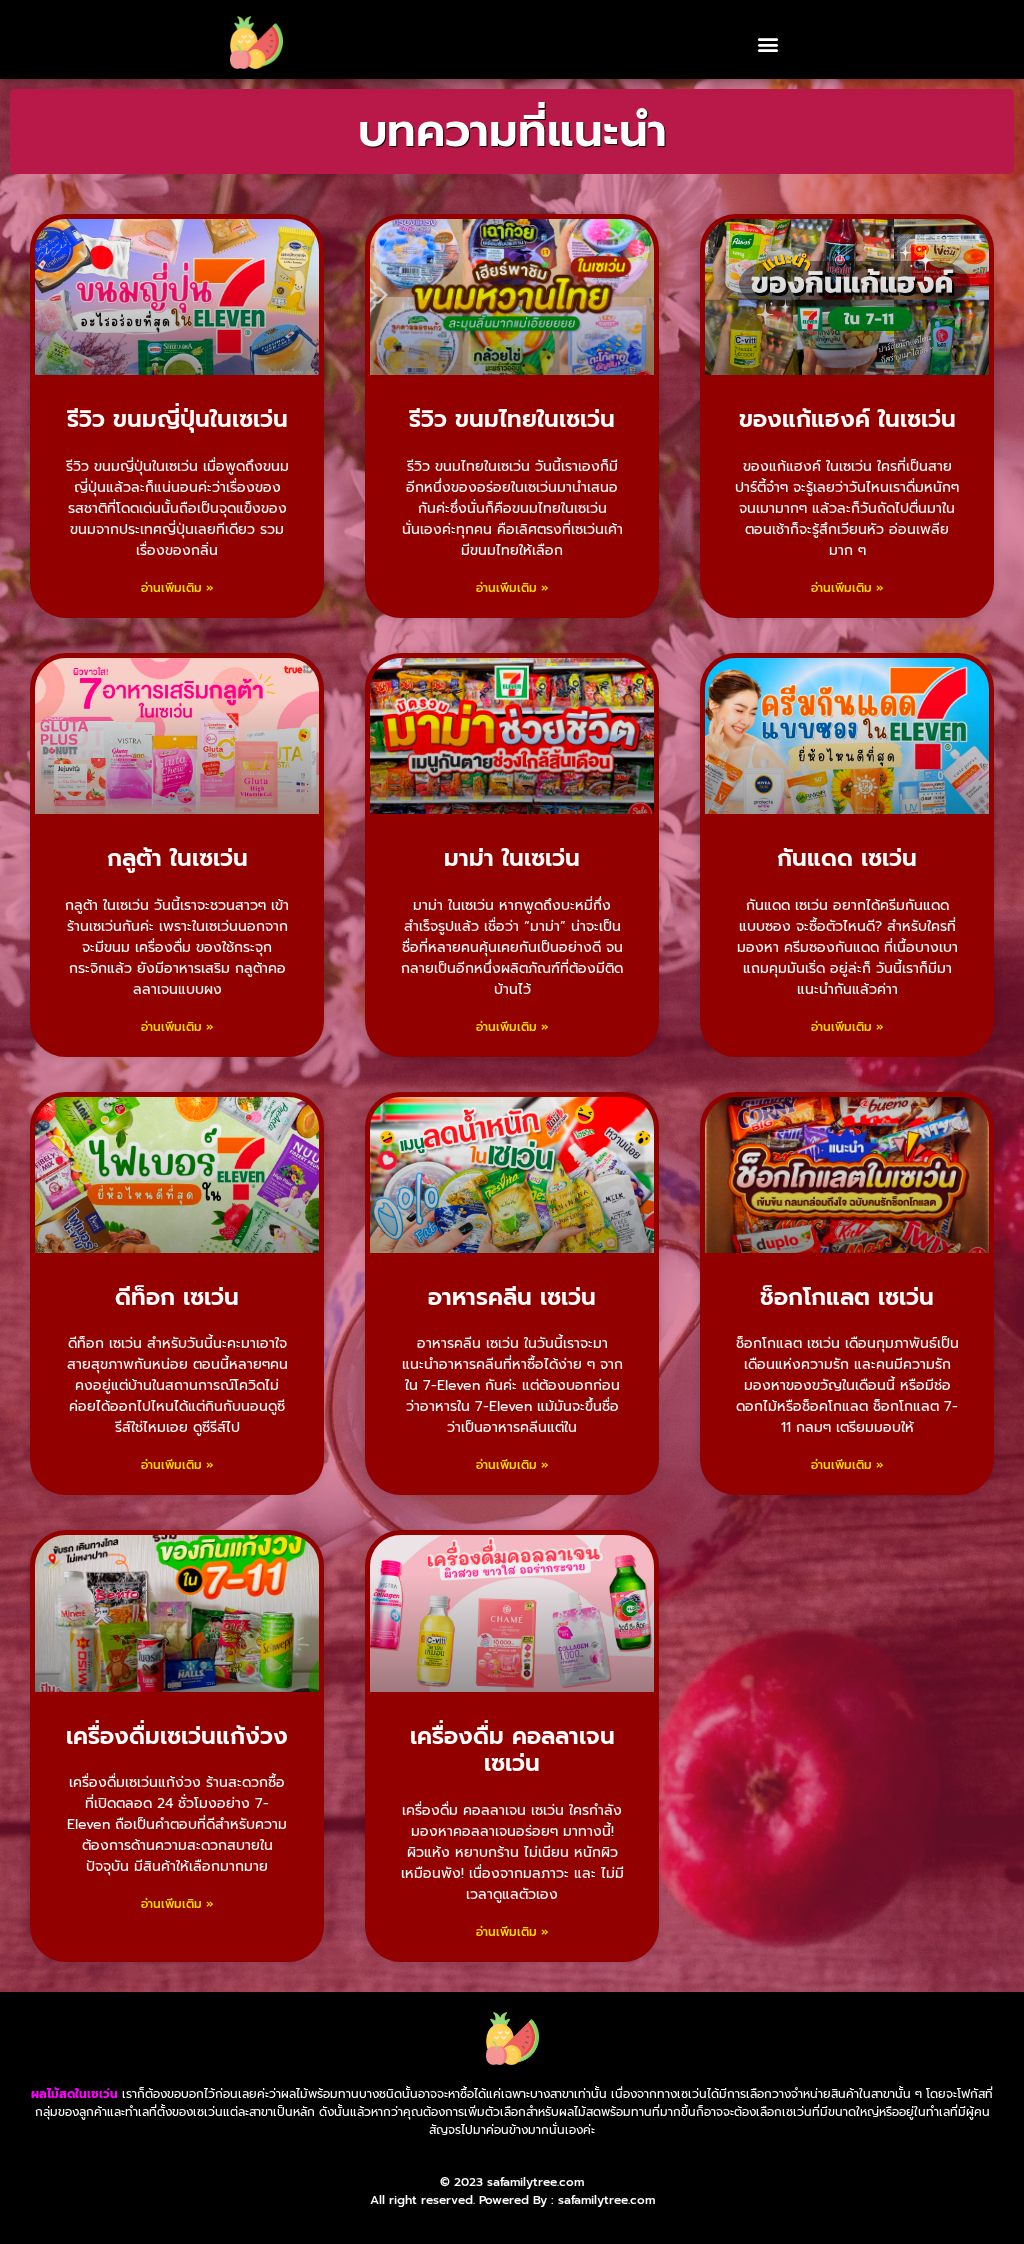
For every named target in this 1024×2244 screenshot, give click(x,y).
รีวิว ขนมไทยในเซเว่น (512, 419)
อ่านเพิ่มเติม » (177, 588)
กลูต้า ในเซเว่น (177, 858)
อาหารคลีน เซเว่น (512, 1297)
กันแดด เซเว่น (847, 858)
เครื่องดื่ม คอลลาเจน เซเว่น (512, 1750)
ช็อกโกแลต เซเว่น (847, 1297)
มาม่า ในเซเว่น (512, 858)
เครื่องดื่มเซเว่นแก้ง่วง (177, 1736)
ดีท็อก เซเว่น (177, 1297)
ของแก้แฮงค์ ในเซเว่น (847, 419)
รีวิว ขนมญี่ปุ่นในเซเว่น (177, 419)
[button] (768, 43)
